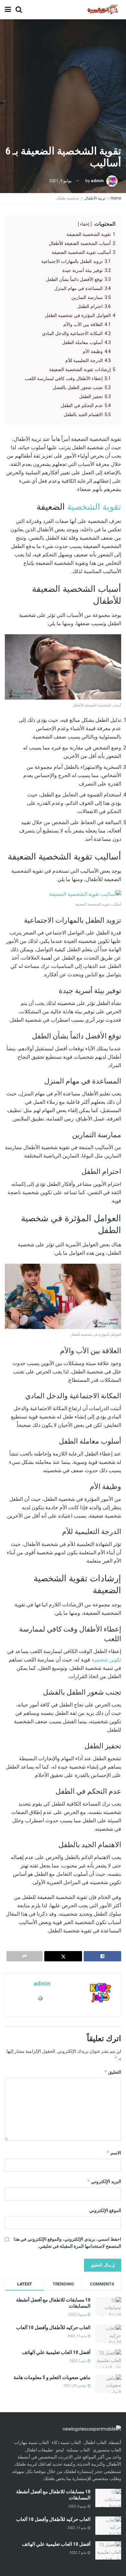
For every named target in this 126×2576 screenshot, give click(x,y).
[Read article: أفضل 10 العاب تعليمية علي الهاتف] (108, 2550)
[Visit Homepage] (103, 10)
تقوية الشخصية (94, 507)
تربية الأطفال (95, 198)
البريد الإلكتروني (104, 2181)
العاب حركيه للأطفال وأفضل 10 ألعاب (53, 2328)
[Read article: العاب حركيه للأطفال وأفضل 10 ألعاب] (108, 2526)
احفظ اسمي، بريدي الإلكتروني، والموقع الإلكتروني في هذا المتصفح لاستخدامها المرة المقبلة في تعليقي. (67, 2243)
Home (116, 198)
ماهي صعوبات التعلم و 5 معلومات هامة (52, 2377)
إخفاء (85, 224)
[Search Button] (19, 10)
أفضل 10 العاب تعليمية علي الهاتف (56, 2352)
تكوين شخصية (106, 1660)
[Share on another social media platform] (25, 1956)
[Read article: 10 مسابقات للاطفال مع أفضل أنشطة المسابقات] (108, 2498)
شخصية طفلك (68, 198)
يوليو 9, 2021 (60, 181)
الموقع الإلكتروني (105, 2210)
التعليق (113, 2072)
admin (97, 181)
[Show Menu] (8, 10)
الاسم (114, 2153)
